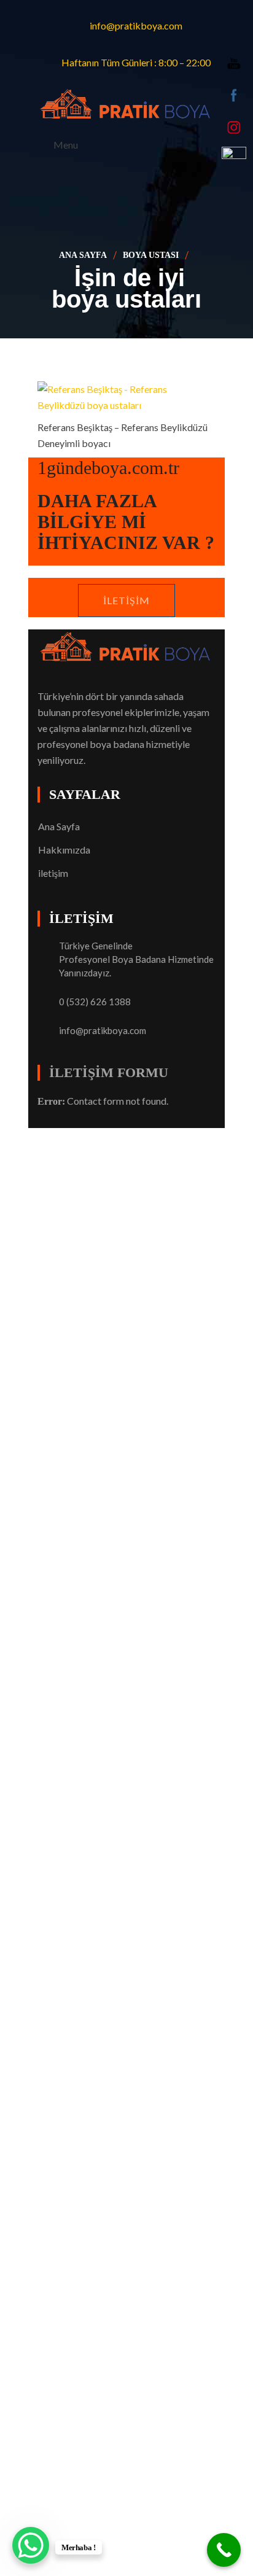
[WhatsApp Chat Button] (31, 2545)
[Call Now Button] (224, 2550)
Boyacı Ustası (155, 1136)
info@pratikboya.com (103, 1030)
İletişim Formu (109, 1072)
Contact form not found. (103, 1101)
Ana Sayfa (83, 255)
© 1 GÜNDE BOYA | (82, 1136)
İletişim (126, 600)
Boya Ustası (151, 255)
